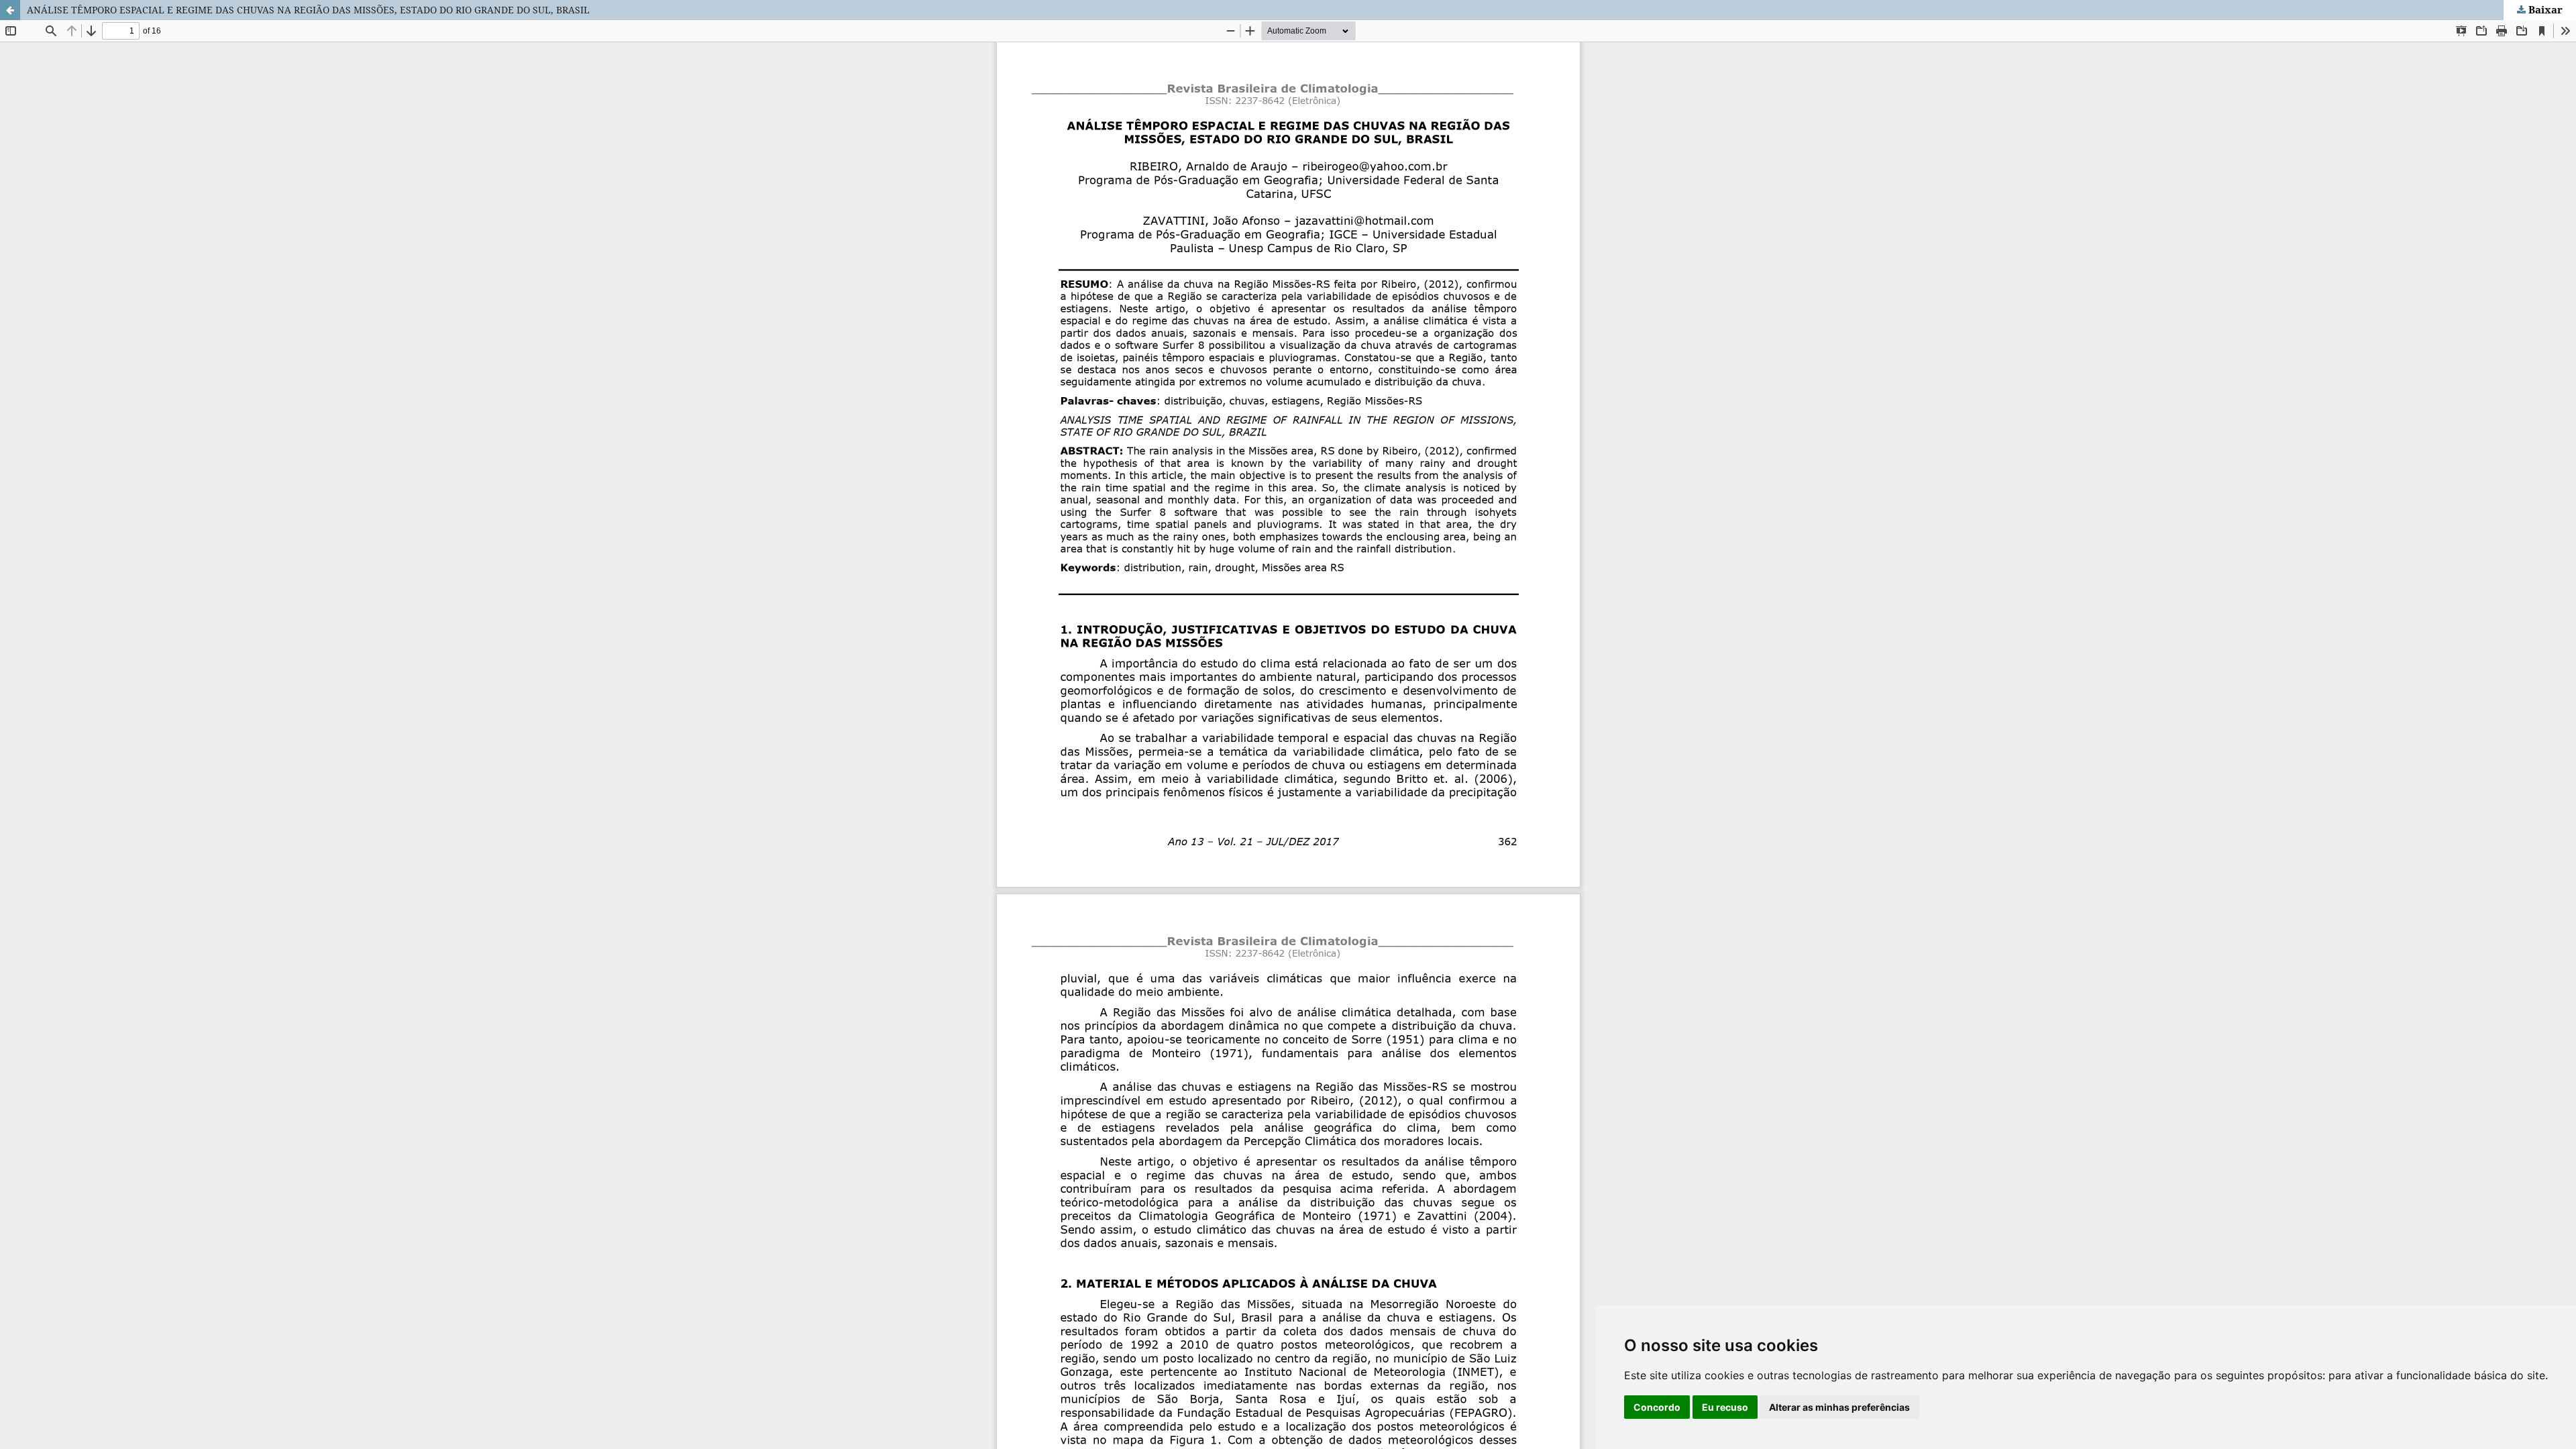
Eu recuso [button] (1725, 1407)
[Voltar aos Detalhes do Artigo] (10, 10)
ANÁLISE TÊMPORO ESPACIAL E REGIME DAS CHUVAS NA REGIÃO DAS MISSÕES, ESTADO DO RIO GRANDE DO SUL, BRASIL (308, 10)
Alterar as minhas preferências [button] (1839, 1407)
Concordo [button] (1657, 1407)
